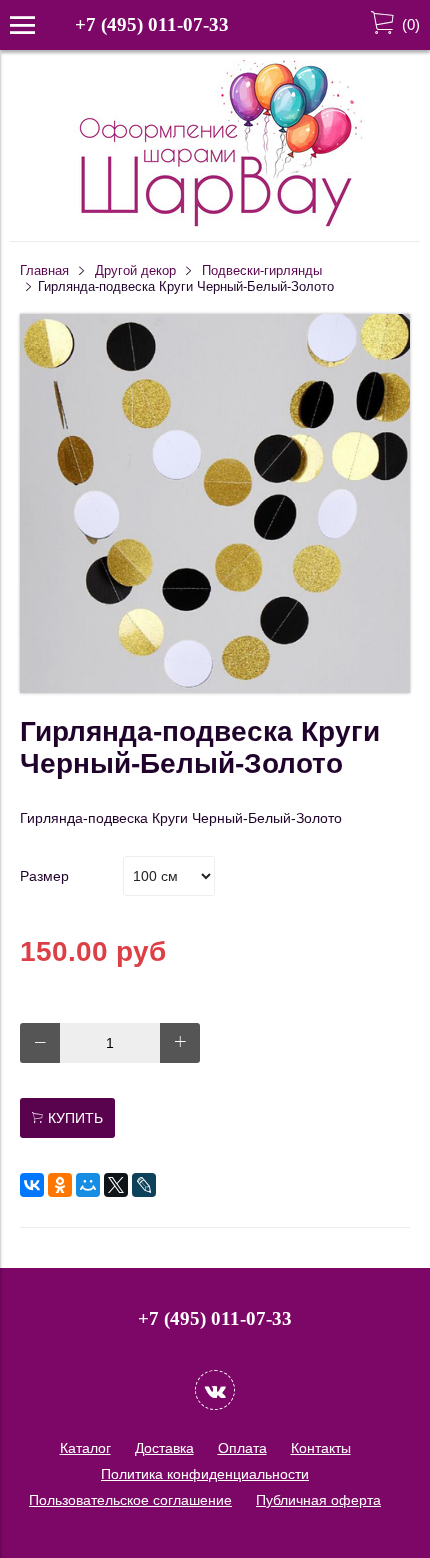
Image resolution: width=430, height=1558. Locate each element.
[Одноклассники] (60, 1185)
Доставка (164, 1448)
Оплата (242, 1448)
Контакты (321, 1448)
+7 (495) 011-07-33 (152, 24)
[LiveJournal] (144, 1185)
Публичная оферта (318, 1500)
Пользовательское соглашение (130, 1500)
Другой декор (135, 271)
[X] (116, 1185)
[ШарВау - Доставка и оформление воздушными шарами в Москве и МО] (215, 224)
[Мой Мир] (88, 1185)
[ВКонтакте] (32, 1185)
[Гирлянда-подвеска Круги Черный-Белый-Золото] (215, 688)
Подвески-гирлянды (262, 271)
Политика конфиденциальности (205, 1474)
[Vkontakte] (215, 1390)
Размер (44, 876)
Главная (44, 271)
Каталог (85, 1448)
